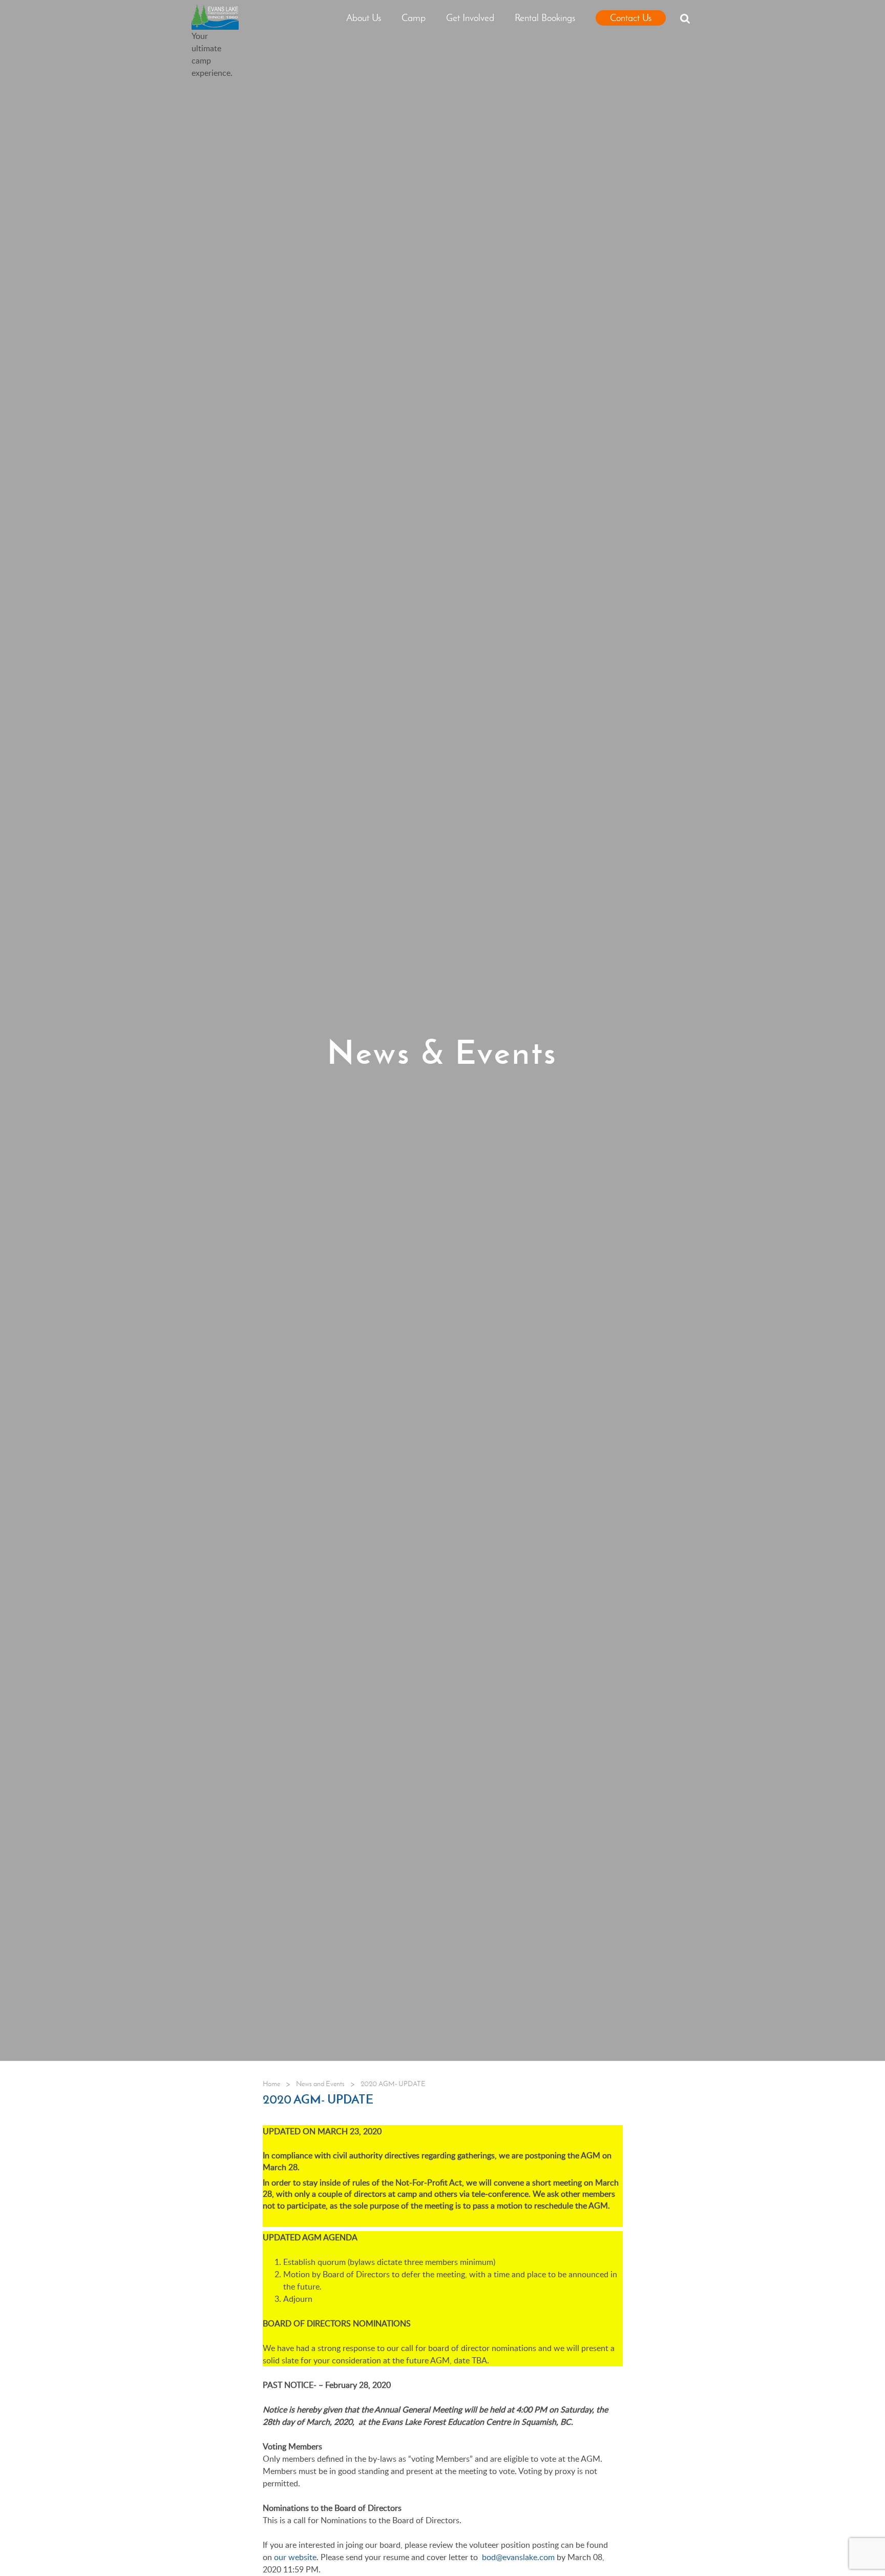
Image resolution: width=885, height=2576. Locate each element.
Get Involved (470, 18)
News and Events (320, 2084)
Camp (414, 18)
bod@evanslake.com (518, 2557)
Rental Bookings (545, 18)
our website (295, 2557)
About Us (364, 18)
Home (271, 2084)
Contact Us (631, 18)
